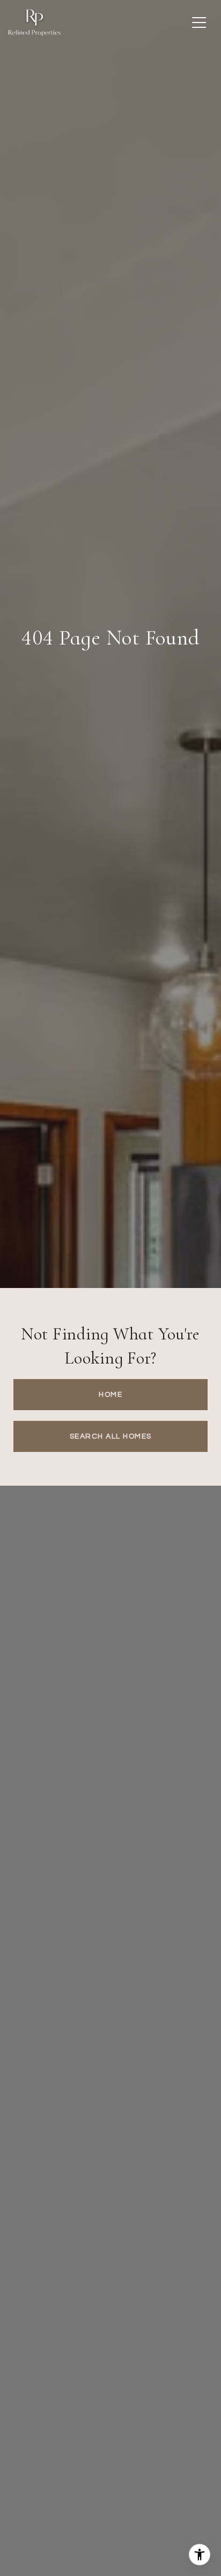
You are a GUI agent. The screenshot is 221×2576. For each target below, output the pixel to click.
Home (110, 1395)
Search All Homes (111, 1436)
